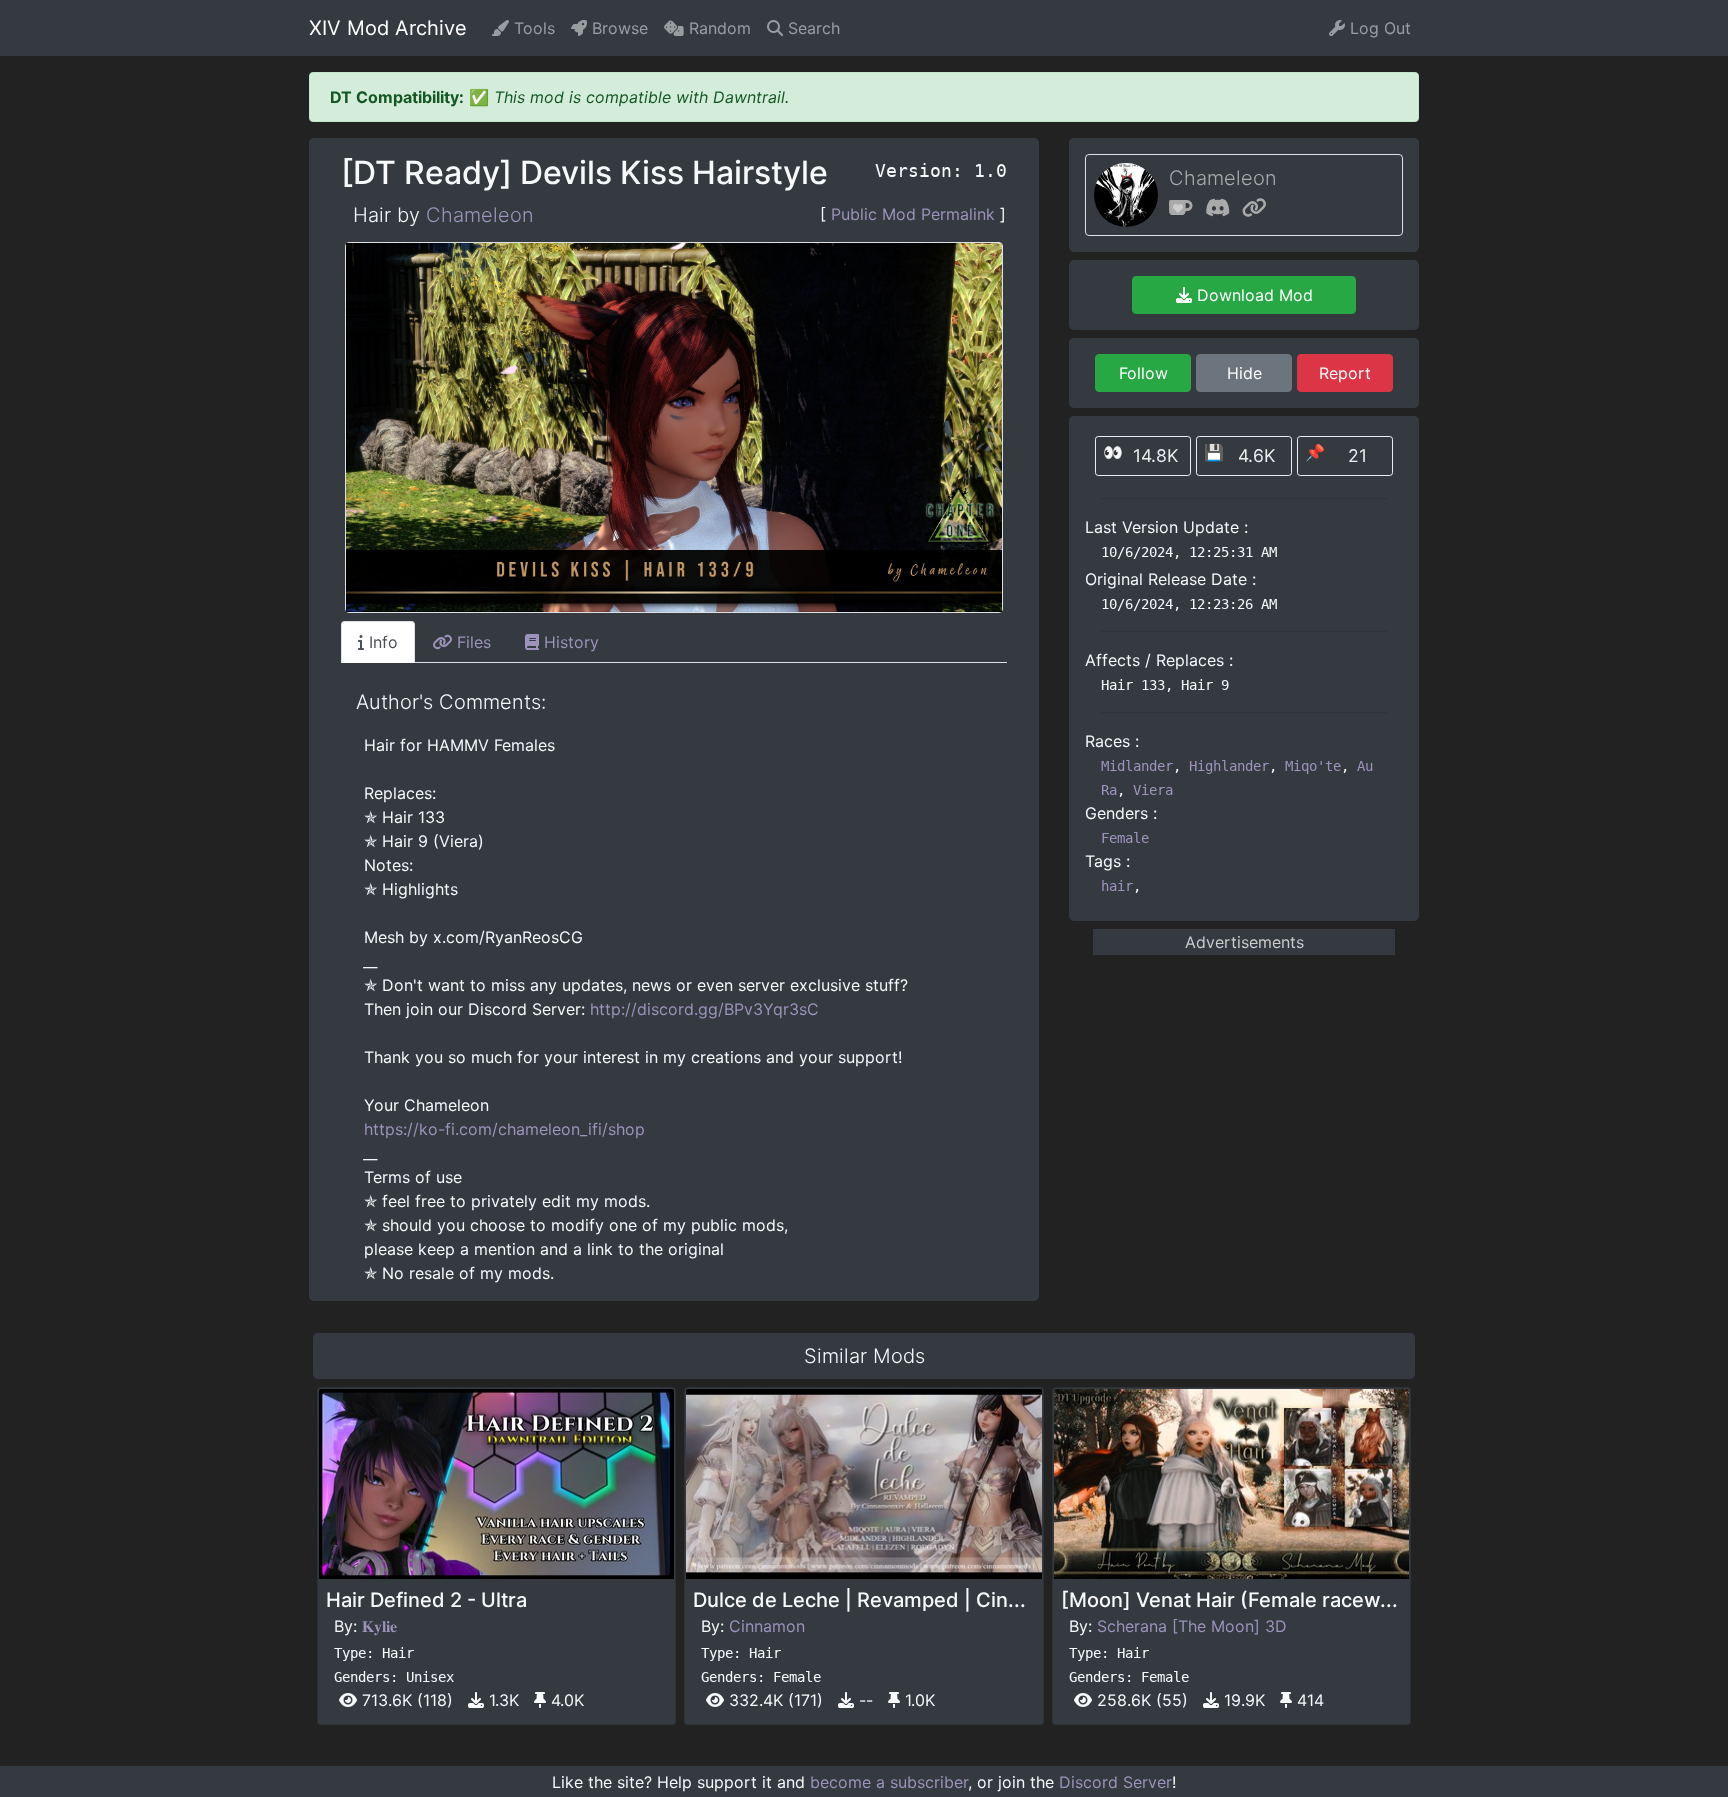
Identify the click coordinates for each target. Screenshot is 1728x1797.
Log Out (1378, 28)
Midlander (1137, 766)
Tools (532, 28)
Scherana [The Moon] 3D (1192, 1626)
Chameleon (480, 215)
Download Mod (1252, 295)
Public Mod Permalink (913, 214)
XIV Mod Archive (388, 28)
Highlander (1229, 766)
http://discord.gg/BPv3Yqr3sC (704, 1009)
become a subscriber (889, 1782)
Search (811, 28)
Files (471, 642)
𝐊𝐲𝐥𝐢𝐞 (379, 1626)
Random (717, 28)
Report (1345, 373)
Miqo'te (1313, 766)
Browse (617, 28)
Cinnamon (767, 1626)
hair (1117, 886)
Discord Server (1115, 1782)
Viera (1153, 790)
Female (1125, 838)
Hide (1244, 373)
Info (381, 642)
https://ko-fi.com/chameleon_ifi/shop (504, 1129)
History (569, 642)
